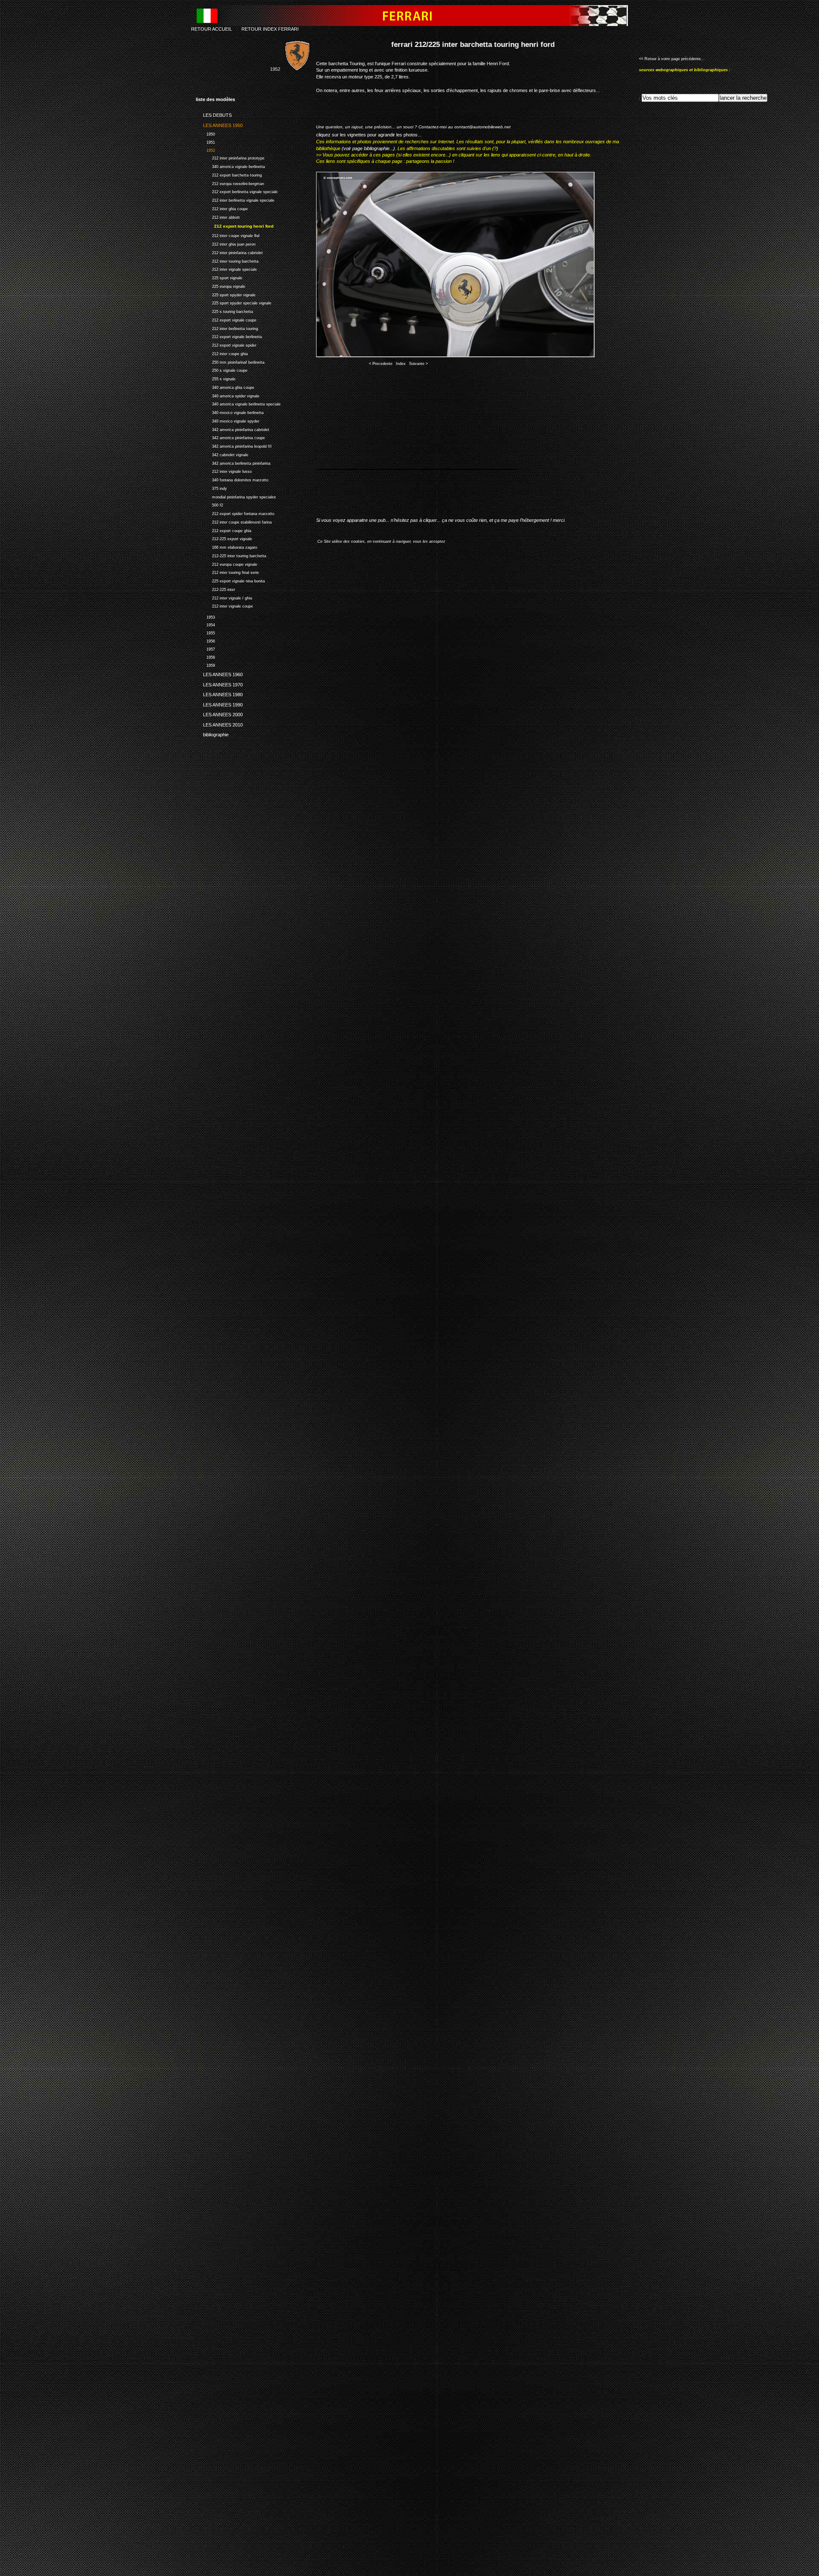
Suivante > (418, 364)
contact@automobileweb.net (482, 127)
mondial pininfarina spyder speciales (236, 496)
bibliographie (212, 733)
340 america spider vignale (228, 395)
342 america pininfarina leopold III (234, 445)
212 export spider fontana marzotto (235, 513)
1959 (205, 664)
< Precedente (381, 364)
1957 (205, 648)
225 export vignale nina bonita (230, 580)
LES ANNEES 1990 (219, 703)
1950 (205, 133)
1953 (205, 616)
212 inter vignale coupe (224, 605)
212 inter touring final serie (227, 572)
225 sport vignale (219, 277)
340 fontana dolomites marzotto (232, 479)
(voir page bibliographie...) (368, 148)
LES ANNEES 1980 (219, 693)
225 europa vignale (221, 285)
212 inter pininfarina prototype (230, 158)
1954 (205, 624)
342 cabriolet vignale (222, 454)
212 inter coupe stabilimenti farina (234, 521)
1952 (205, 149)
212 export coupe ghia (224, 530)
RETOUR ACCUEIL (212, 29)
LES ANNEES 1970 (219, 683)
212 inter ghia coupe (222, 208)
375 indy (211, 488)
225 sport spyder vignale (226, 294)
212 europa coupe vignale (227, 563)
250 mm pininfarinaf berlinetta (230, 361)
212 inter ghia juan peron (226, 243)
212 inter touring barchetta (227, 260)
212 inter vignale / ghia (224, 597)
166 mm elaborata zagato (227, 546)
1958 (205, 656)
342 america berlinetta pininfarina (233, 462)
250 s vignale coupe (222, 369)
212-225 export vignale (224, 538)
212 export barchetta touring (229, 174)
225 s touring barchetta (224, 311)
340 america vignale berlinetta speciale (238, 403)
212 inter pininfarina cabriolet (229, 252)
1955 (205, 632)
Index (401, 364)
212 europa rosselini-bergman (230, 183)
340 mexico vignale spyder (228, 420)
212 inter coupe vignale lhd (228, 235)
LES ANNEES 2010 (219, 723)
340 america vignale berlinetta (230, 166)
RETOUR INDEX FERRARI (270, 29)
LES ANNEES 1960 (219, 673)
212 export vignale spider (226, 344)
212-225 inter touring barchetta (231, 555)
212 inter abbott (218, 216)
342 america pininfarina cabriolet (232, 429)
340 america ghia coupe (225, 386)
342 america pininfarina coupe (230, 437)
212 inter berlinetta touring (227, 328)
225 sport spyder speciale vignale (234, 302)
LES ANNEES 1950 (219, 124)
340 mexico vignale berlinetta (230, 412)
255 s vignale (216, 378)
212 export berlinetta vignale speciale (237, 191)
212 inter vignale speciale (226, 268)
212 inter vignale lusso (224, 470)
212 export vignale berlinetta (229, 336)
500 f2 (209, 504)
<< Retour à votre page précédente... (672, 59)
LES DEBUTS (214, 114)
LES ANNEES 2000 (219, 713)
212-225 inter (215, 589)
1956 (205, 640)
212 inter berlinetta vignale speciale (235, 199)
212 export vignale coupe (226, 319)
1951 (205, 141)
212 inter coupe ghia (222, 353)
